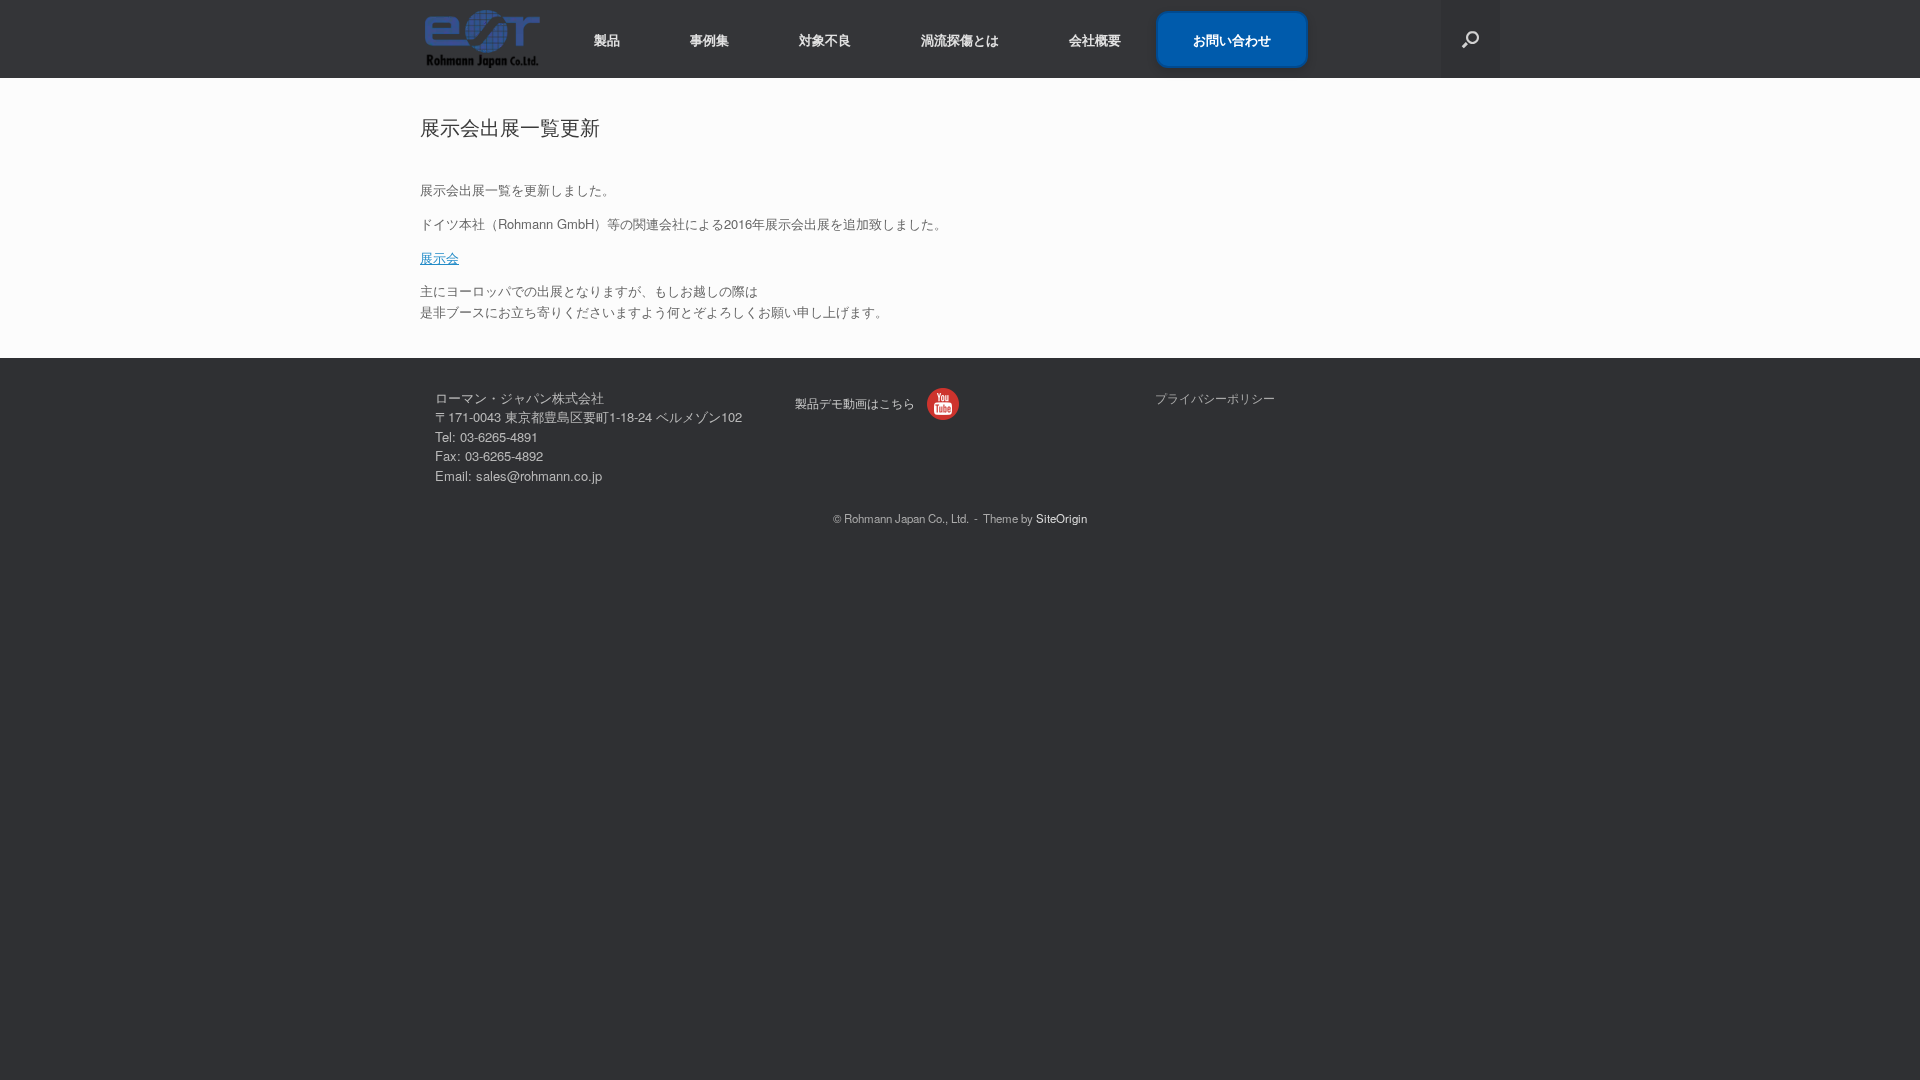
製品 (607, 39)
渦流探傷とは (960, 39)
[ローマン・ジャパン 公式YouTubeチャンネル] (943, 404)
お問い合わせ (1232, 39)
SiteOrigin (1061, 518)
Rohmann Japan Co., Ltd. (906, 518)
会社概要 (1095, 39)
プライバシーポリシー (1215, 398)
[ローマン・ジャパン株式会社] (482, 39)
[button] (1470, 39)
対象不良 (825, 39)
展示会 (439, 257)
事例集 (709, 39)
